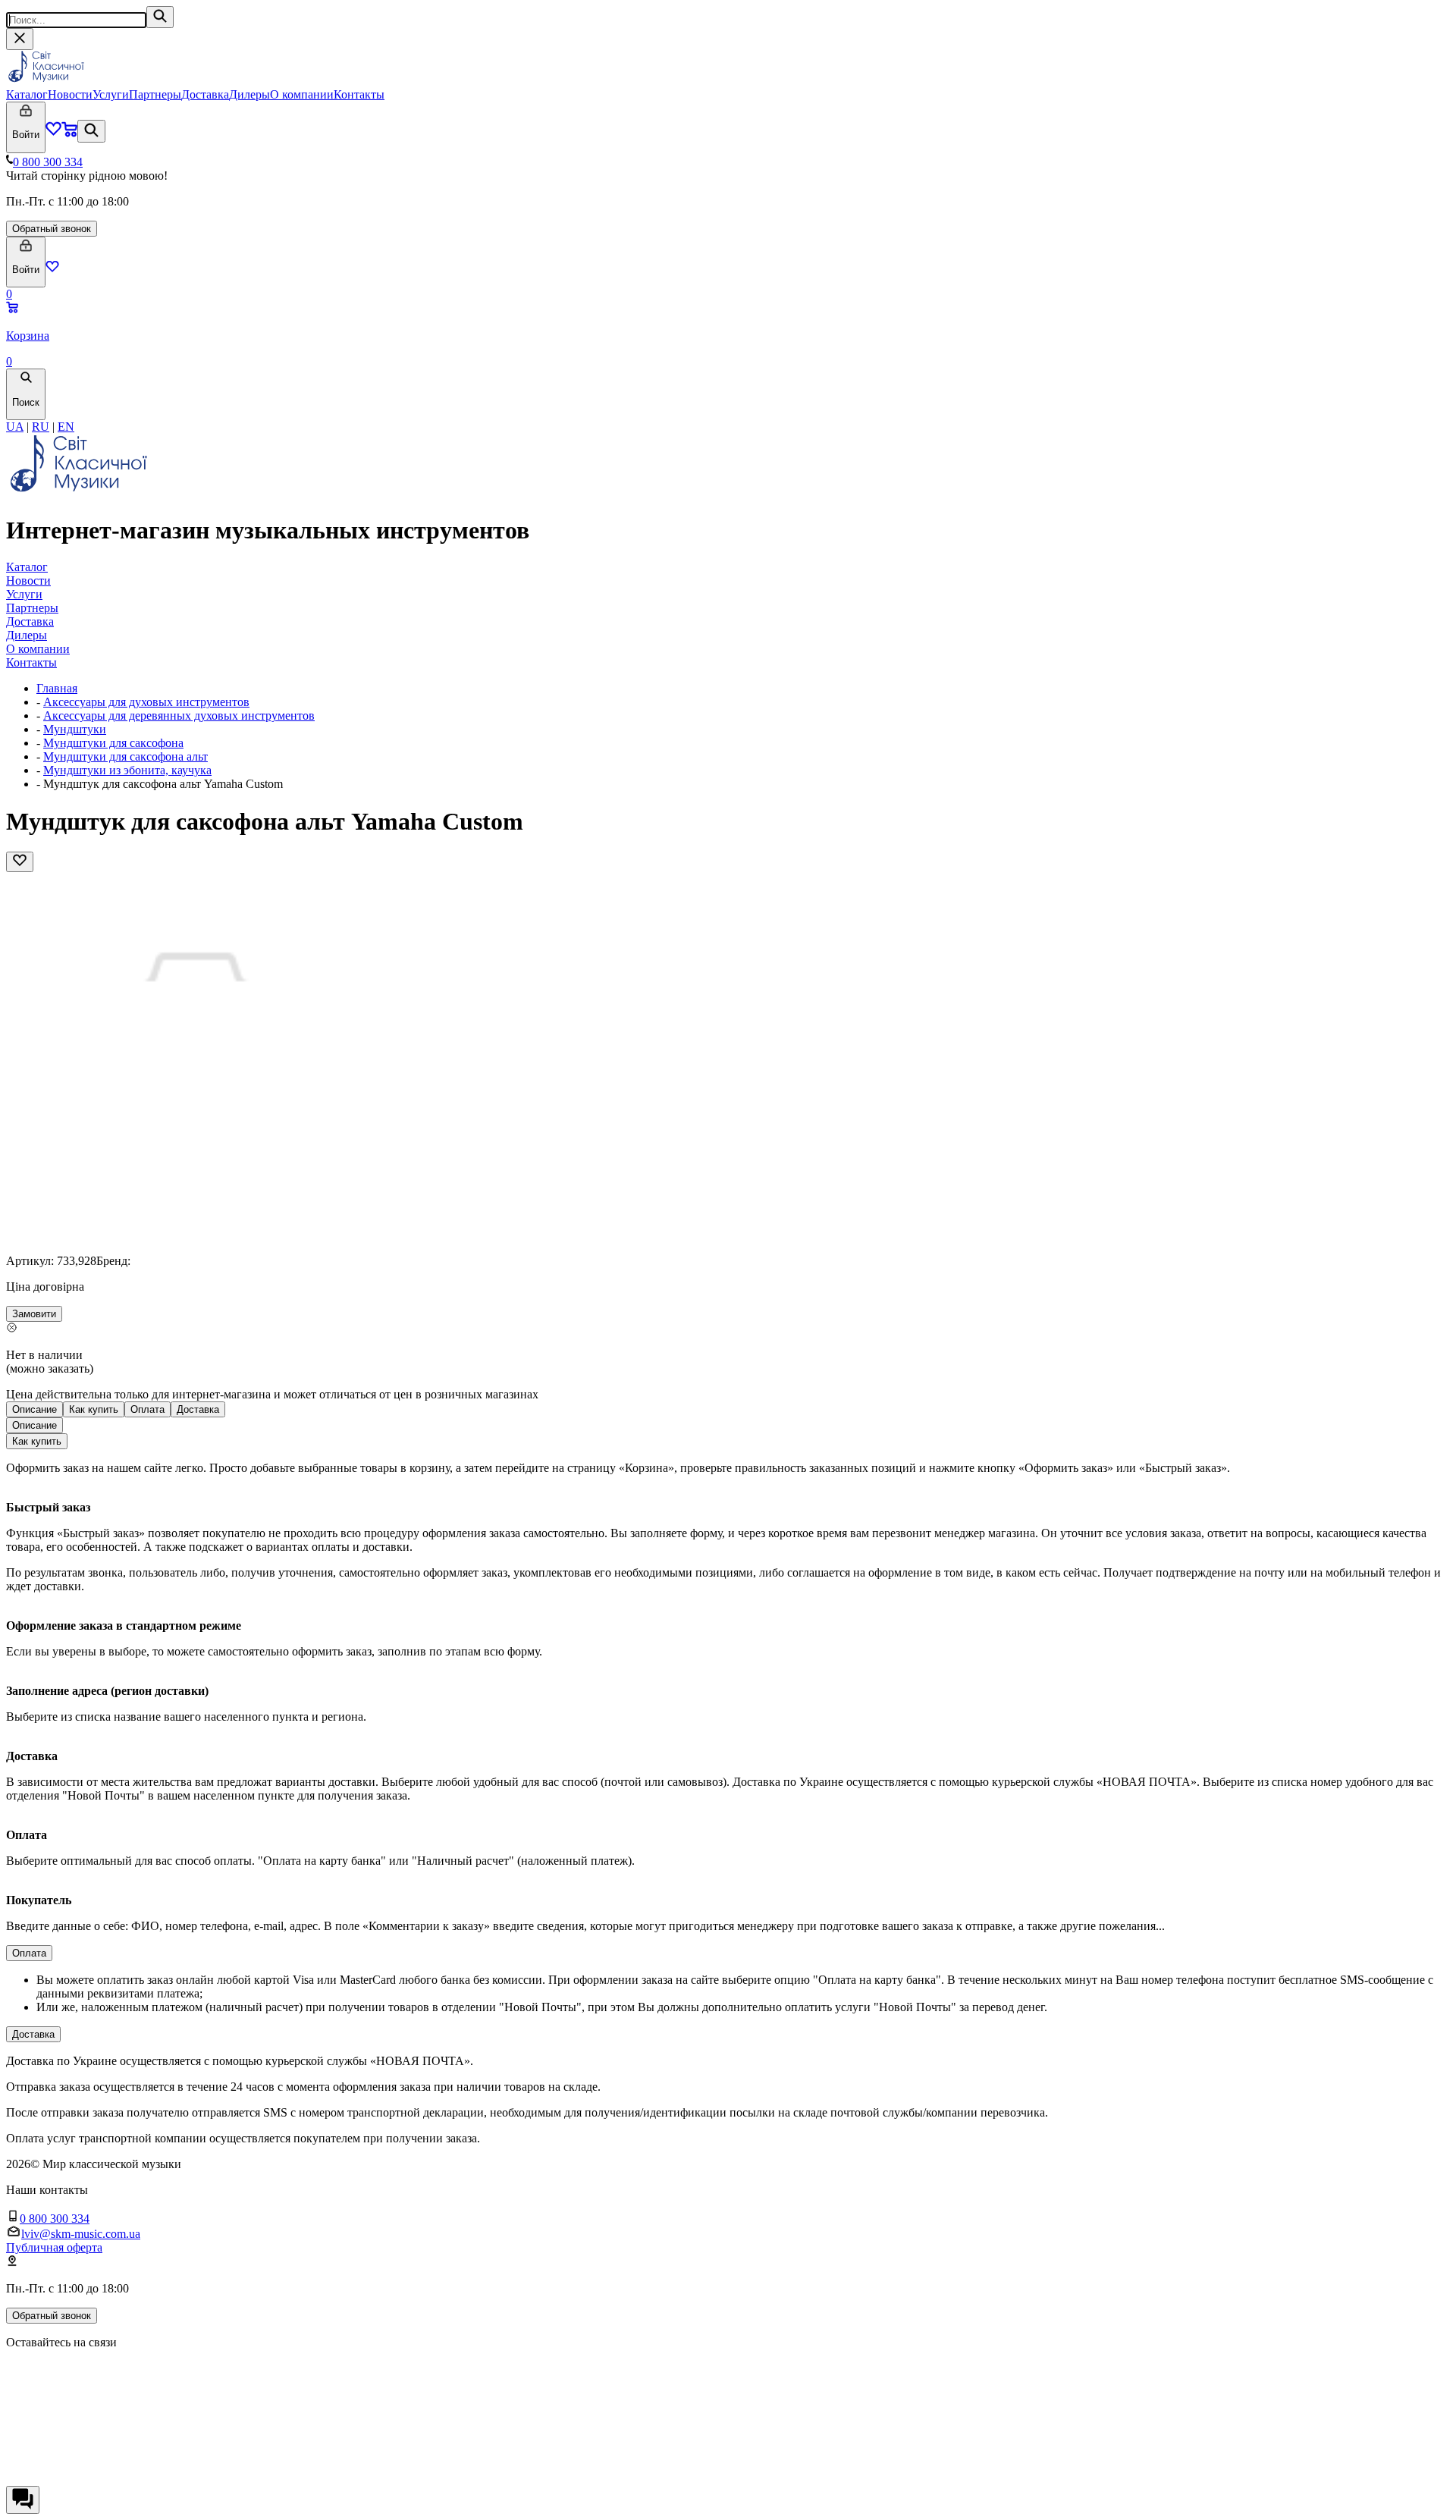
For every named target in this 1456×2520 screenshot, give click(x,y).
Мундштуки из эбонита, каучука (127, 770)
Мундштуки (75, 729)
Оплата (147, 1409)
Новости (70, 94)
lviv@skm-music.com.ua (81, 2234)
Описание (35, 1409)
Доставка (205, 94)
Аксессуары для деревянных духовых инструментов (179, 716)
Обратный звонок (52, 229)
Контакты (359, 94)
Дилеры (249, 94)
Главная (57, 688)
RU (41, 427)
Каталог (27, 94)
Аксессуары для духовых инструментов (146, 702)
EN (66, 427)
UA (15, 427)
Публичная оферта (54, 2247)
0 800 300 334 (48, 162)
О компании (302, 94)
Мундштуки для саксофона (113, 743)
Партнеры (155, 94)
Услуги (111, 94)
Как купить (94, 1409)
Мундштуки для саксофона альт (126, 756)
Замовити (34, 1314)
